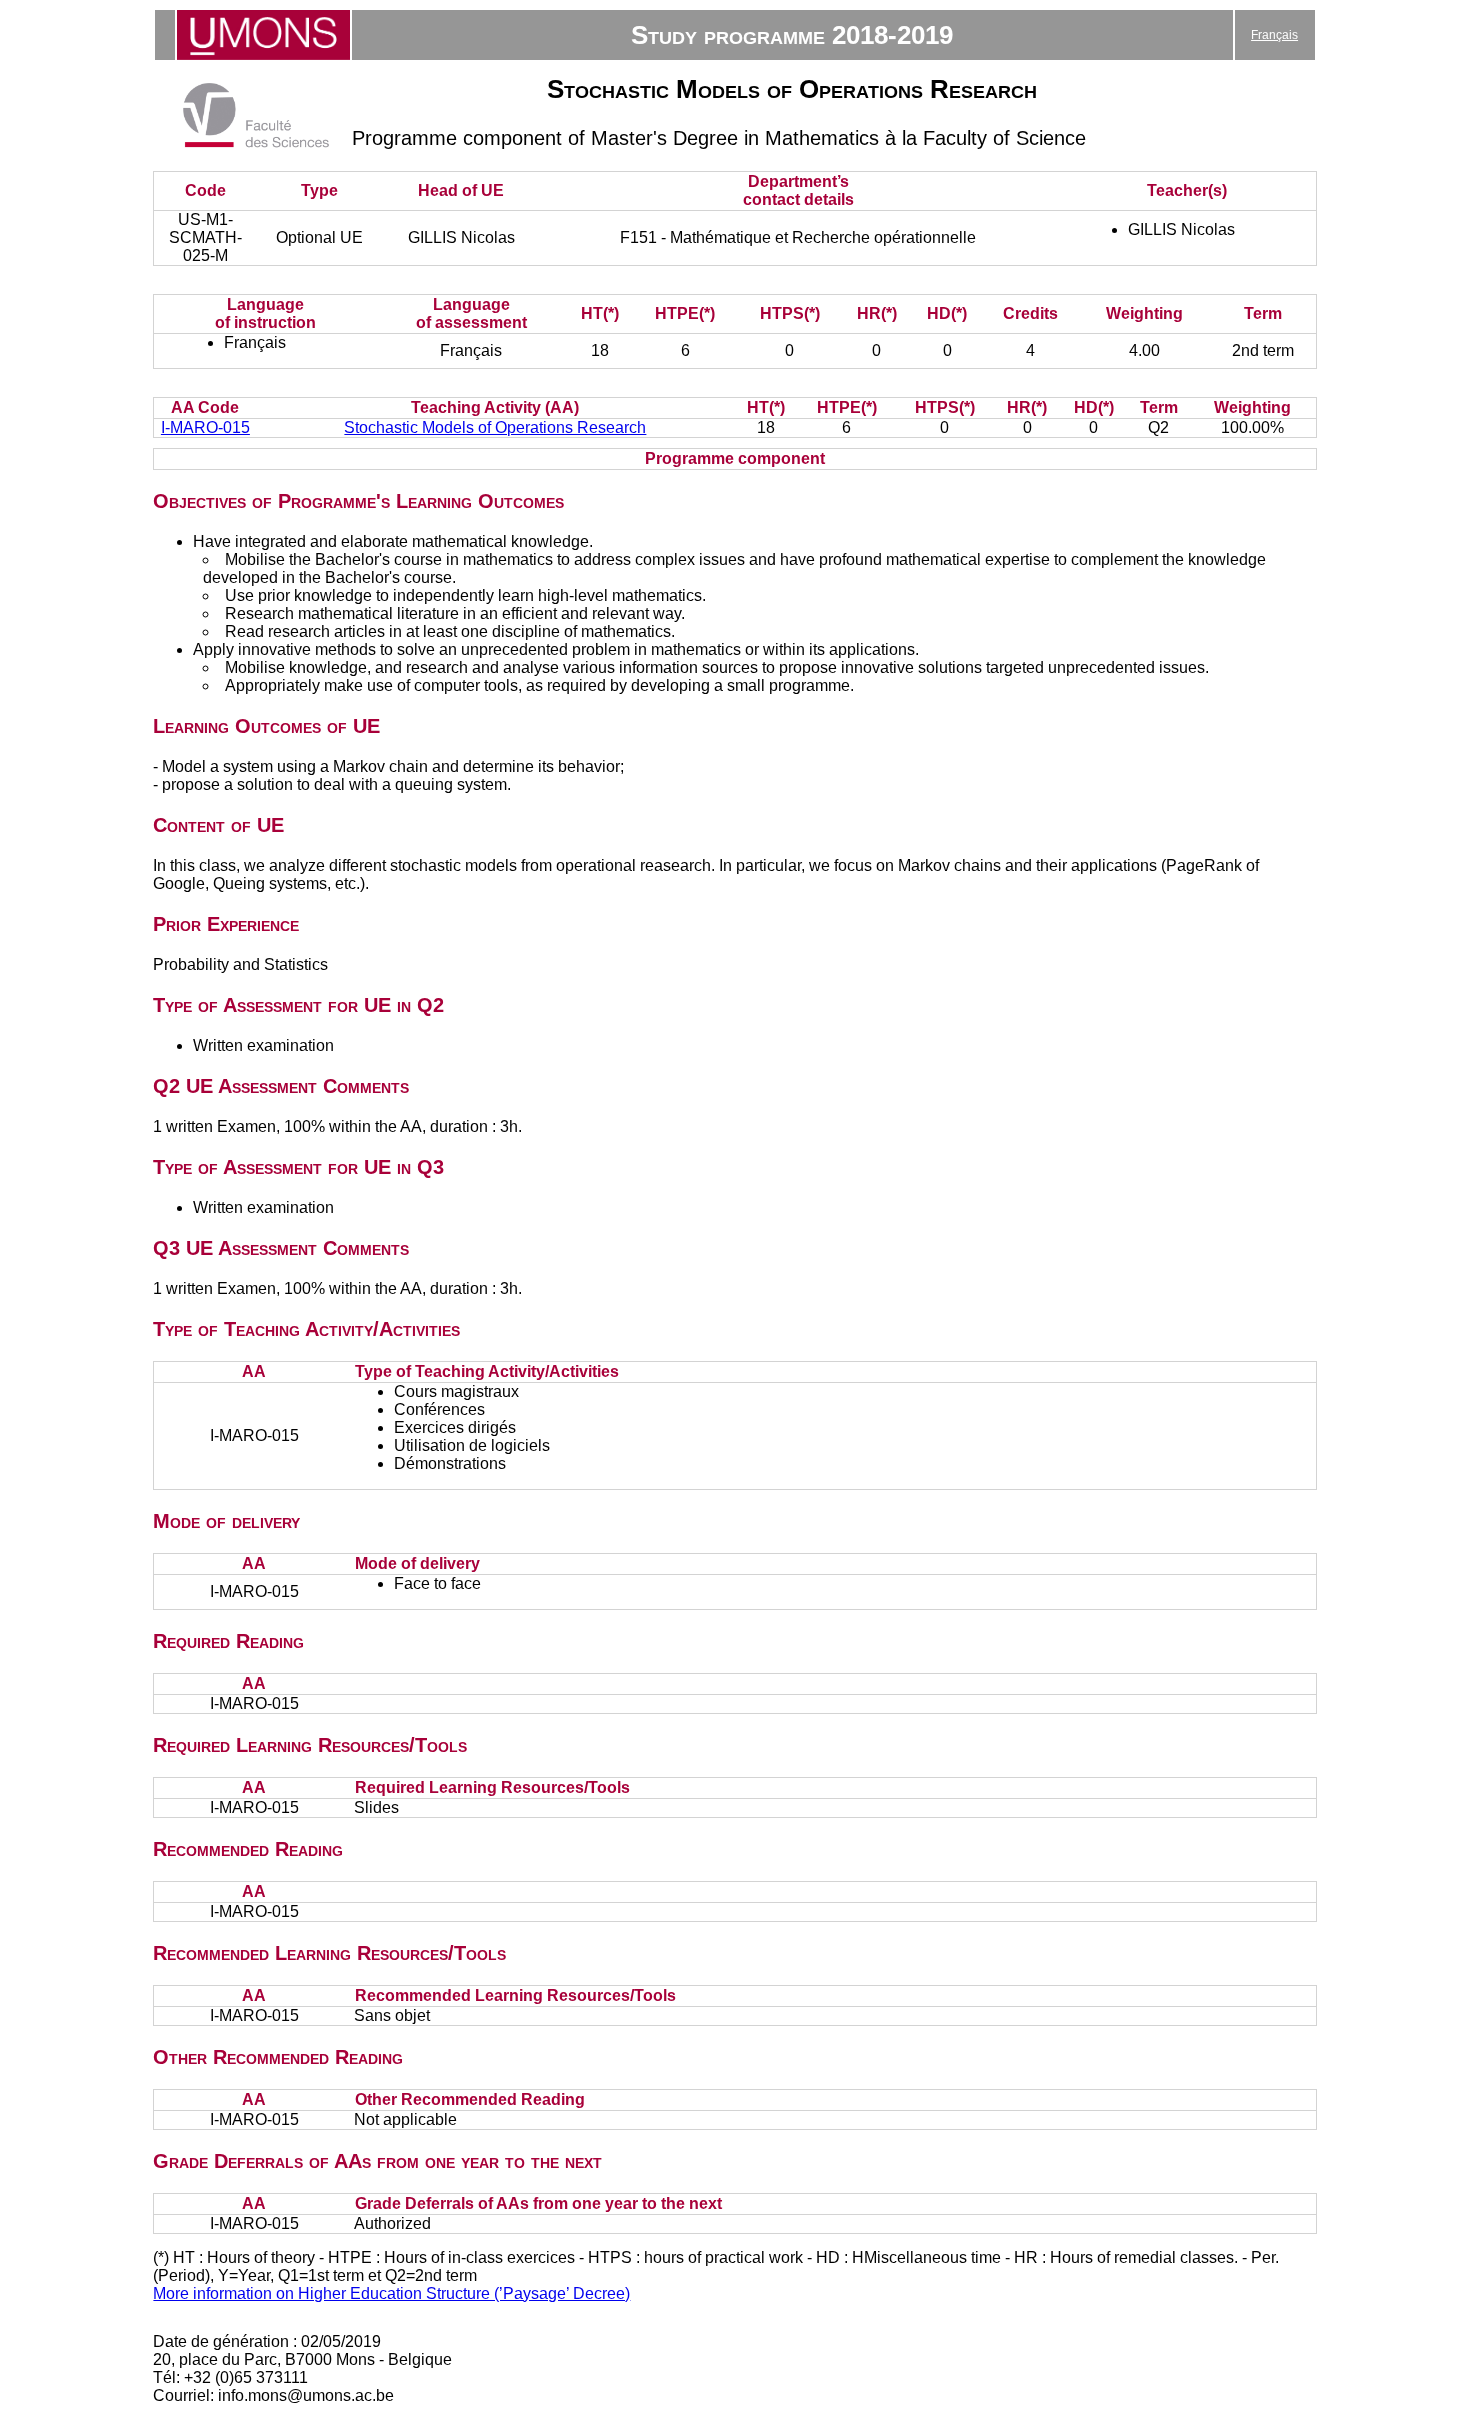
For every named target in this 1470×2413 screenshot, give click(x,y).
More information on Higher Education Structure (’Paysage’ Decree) (391, 2293)
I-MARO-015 (205, 427)
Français (1274, 35)
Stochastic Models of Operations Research (495, 427)
